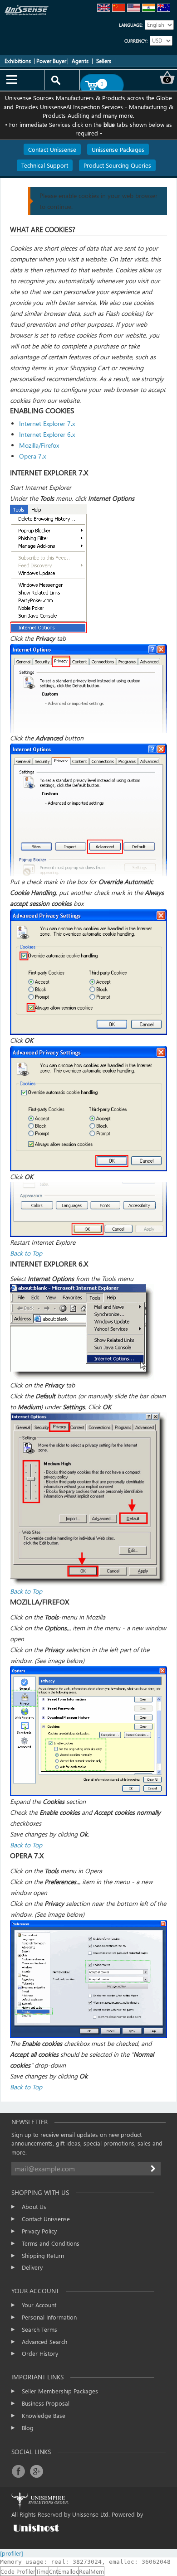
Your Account (39, 2305)
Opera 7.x (32, 456)
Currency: (136, 41)
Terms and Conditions (51, 2243)
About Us (34, 2206)
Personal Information (49, 2317)
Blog (28, 2428)
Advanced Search (44, 2342)
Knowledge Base (44, 2415)
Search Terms (39, 2329)
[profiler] (12, 2553)
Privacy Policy (39, 2231)
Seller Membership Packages (60, 2391)
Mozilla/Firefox (39, 445)
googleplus (36, 2471)
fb (18, 2471)
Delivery (32, 2267)
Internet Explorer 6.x (47, 434)
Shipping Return (43, 2255)
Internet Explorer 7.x (47, 423)
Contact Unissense (46, 2219)
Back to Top (26, 1253)
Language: (131, 25)
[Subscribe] (154, 2169)
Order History (40, 2353)
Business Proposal (46, 2403)
